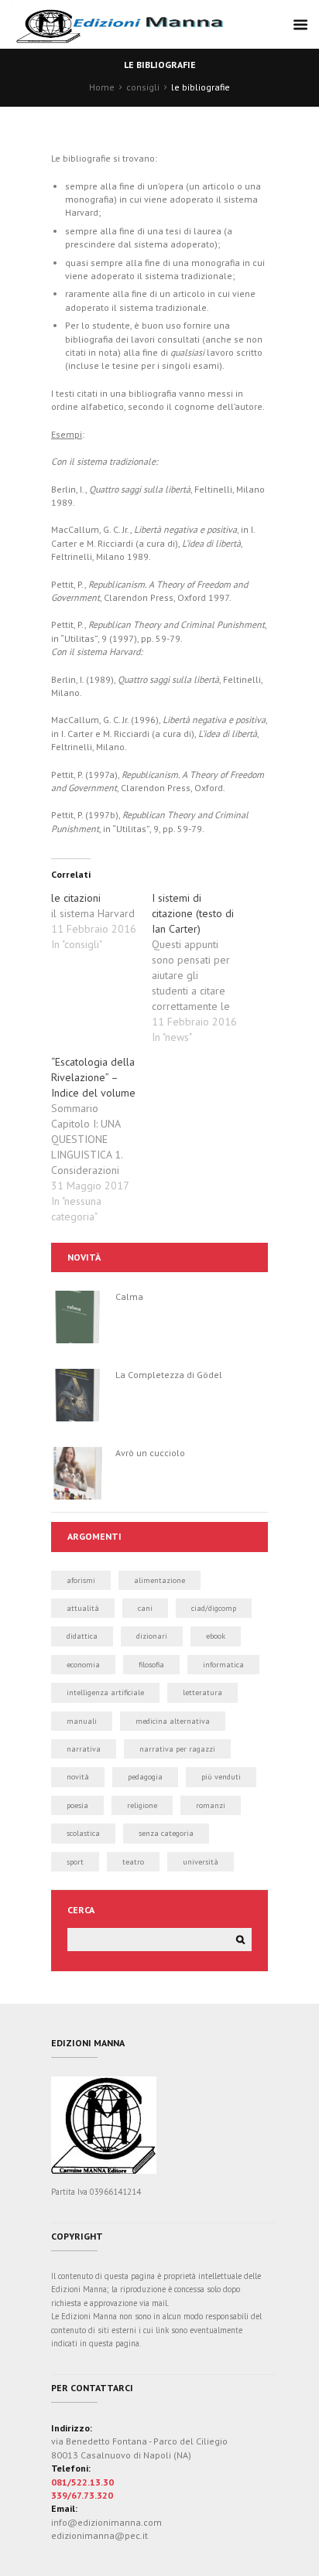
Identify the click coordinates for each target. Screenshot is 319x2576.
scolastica (83, 1833)
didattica (82, 1636)
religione (142, 1805)
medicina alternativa (173, 1721)
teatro (133, 1862)
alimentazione (159, 1580)
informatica (223, 1665)
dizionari (152, 1636)
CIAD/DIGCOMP (214, 1608)
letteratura (202, 1692)
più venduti (221, 1777)
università (201, 1862)
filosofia (151, 1665)
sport (75, 1862)
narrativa (84, 1749)
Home (102, 87)
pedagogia (145, 1777)
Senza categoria (166, 1833)
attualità (83, 1608)
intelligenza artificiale (105, 1692)
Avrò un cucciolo (150, 1453)
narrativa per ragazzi (177, 1749)
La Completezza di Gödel (169, 1375)
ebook (216, 1636)
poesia (77, 1805)
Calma (129, 1297)
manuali (82, 1721)
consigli (143, 87)
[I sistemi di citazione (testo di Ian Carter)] (202, 967)
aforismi (81, 1580)
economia (83, 1665)
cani (145, 1608)
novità (78, 1777)
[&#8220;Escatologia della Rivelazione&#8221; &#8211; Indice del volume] (101, 1139)
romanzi (211, 1805)
